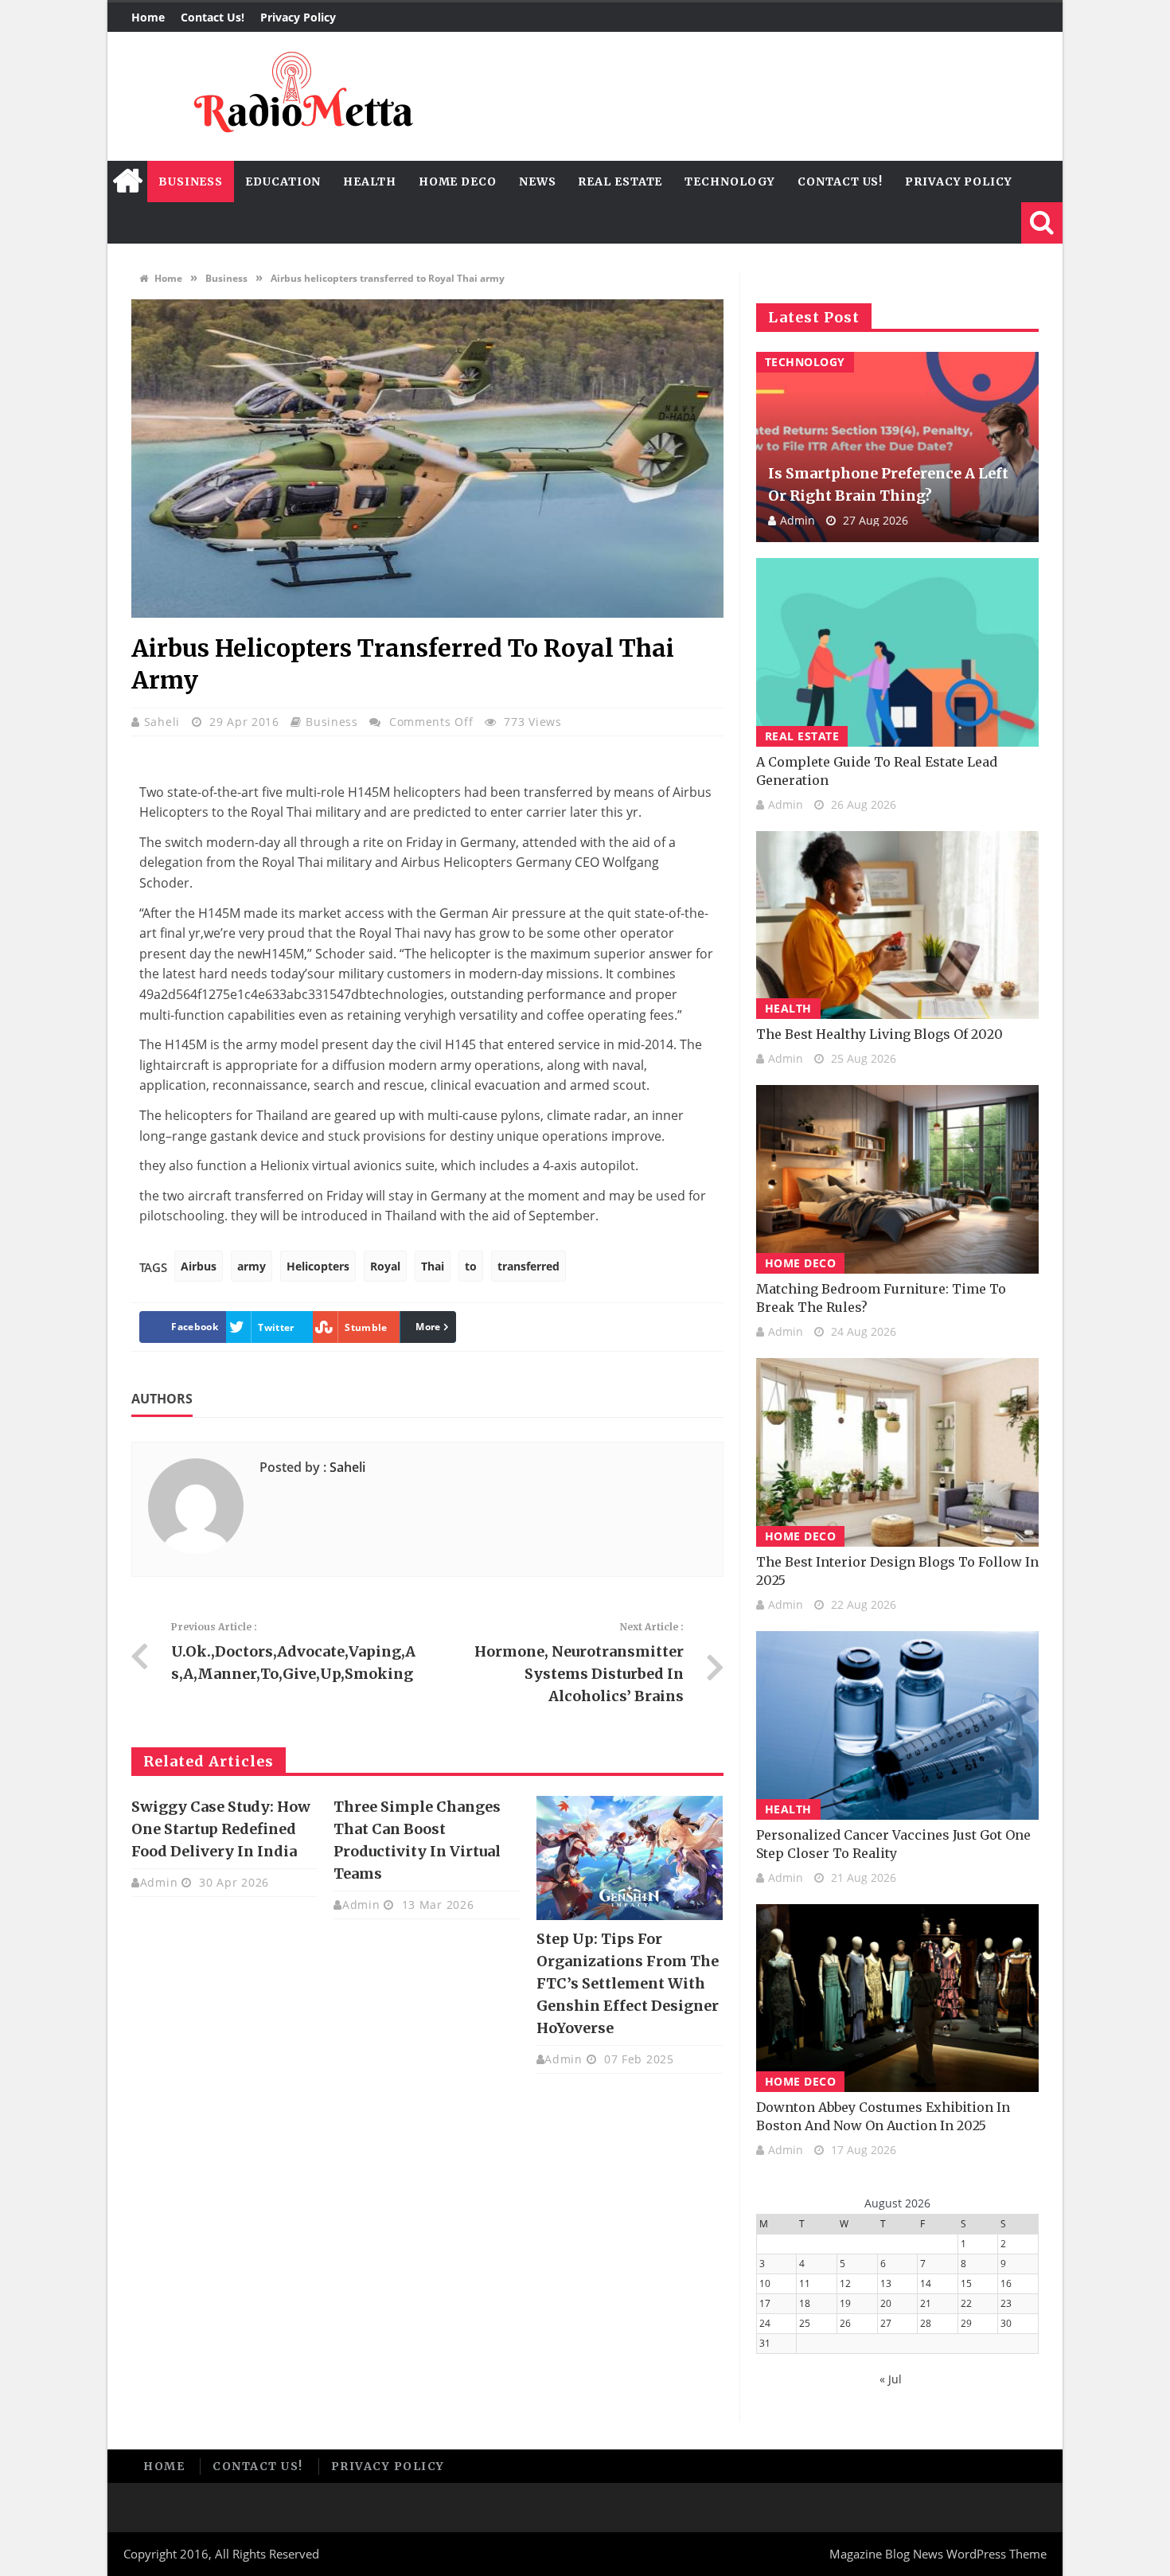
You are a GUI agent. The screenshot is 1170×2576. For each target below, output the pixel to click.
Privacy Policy (298, 17)
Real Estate (620, 181)
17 (765, 2303)
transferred (528, 1266)
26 (845, 2323)
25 (805, 2323)
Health (369, 181)
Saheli (164, 722)
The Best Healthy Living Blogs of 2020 (879, 1034)
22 (966, 2303)
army (252, 1266)
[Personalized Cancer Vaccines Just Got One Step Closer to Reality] (897, 1725)
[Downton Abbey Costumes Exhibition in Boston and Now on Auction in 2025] (897, 1998)
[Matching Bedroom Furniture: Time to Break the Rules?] (897, 1179)
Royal (385, 1266)
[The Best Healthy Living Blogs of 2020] (897, 925)
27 (886, 2323)
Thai (433, 1266)
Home (148, 17)
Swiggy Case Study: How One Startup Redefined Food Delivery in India (221, 1829)
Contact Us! (213, 17)
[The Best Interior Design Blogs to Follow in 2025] (897, 1452)
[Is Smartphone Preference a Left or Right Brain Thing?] (897, 447)
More (428, 1327)
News (538, 181)
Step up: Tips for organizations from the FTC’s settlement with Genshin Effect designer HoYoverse (628, 1983)
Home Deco (458, 181)
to (471, 1266)
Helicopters (318, 1266)
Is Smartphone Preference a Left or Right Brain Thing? (888, 484)
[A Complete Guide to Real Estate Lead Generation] (897, 652)
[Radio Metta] (301, 96)
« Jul (891, 2379)
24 (765, 2323)
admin (159, 1882)
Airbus (199, 1266)
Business (191, 181)
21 (926, 2303)
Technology (730, 181)
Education (283, 181)
